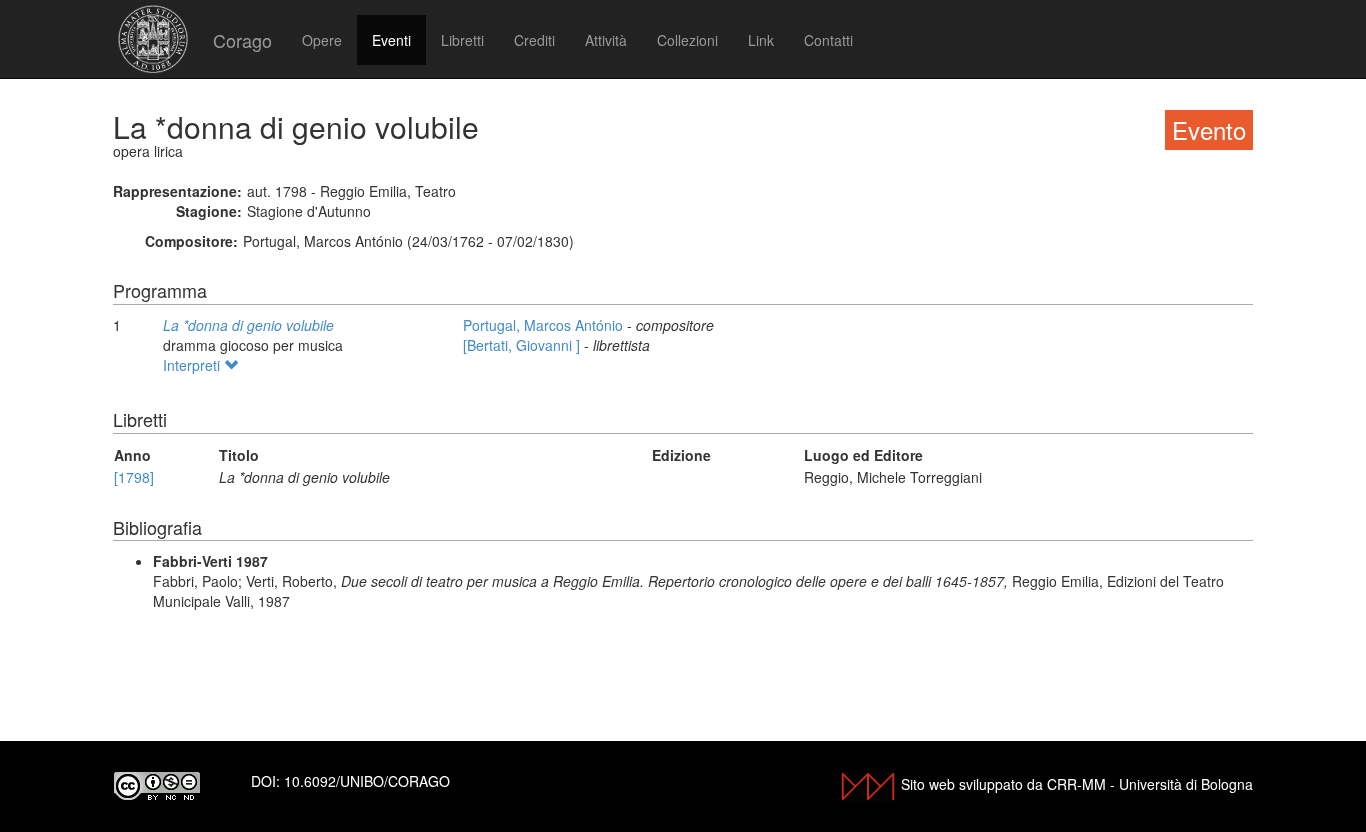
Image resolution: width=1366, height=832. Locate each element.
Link (761, 40)
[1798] (134, 477)
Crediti (534, 40)
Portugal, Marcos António (545, 325)
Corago (242, 40)
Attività (606, 40)
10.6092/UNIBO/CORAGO (367, 781)
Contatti (828, 40)
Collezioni (687, 40)
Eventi (391, 40)
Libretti (462, 40)
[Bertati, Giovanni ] (523, 345)
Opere (322, 40)
